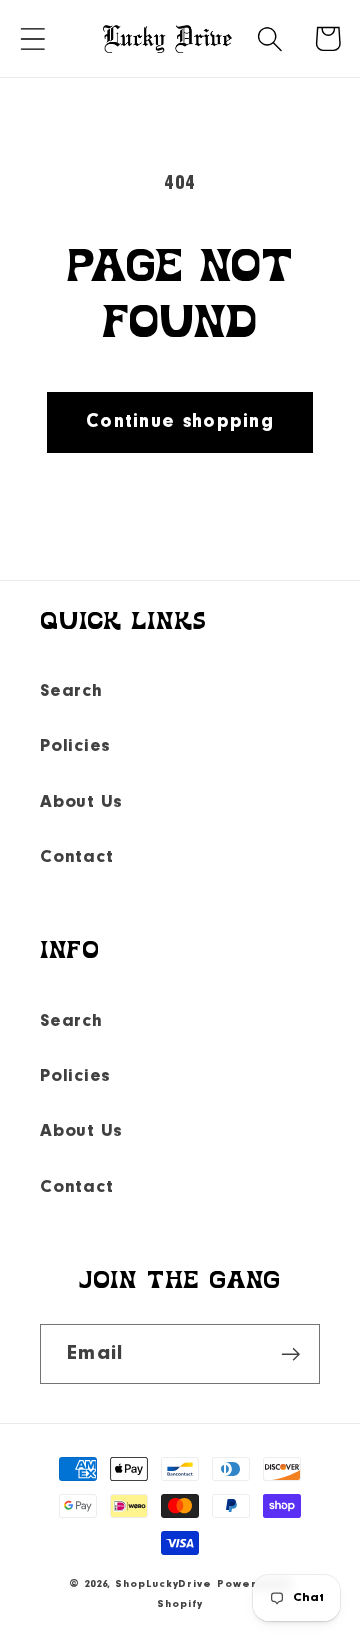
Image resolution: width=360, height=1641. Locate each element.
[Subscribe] (290, 1354)
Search (71, 691)
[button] (32, 38)
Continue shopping (180, 422)
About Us (81, 802)
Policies (75, 746)
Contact (76, 857)
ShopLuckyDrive (163, 1584)
